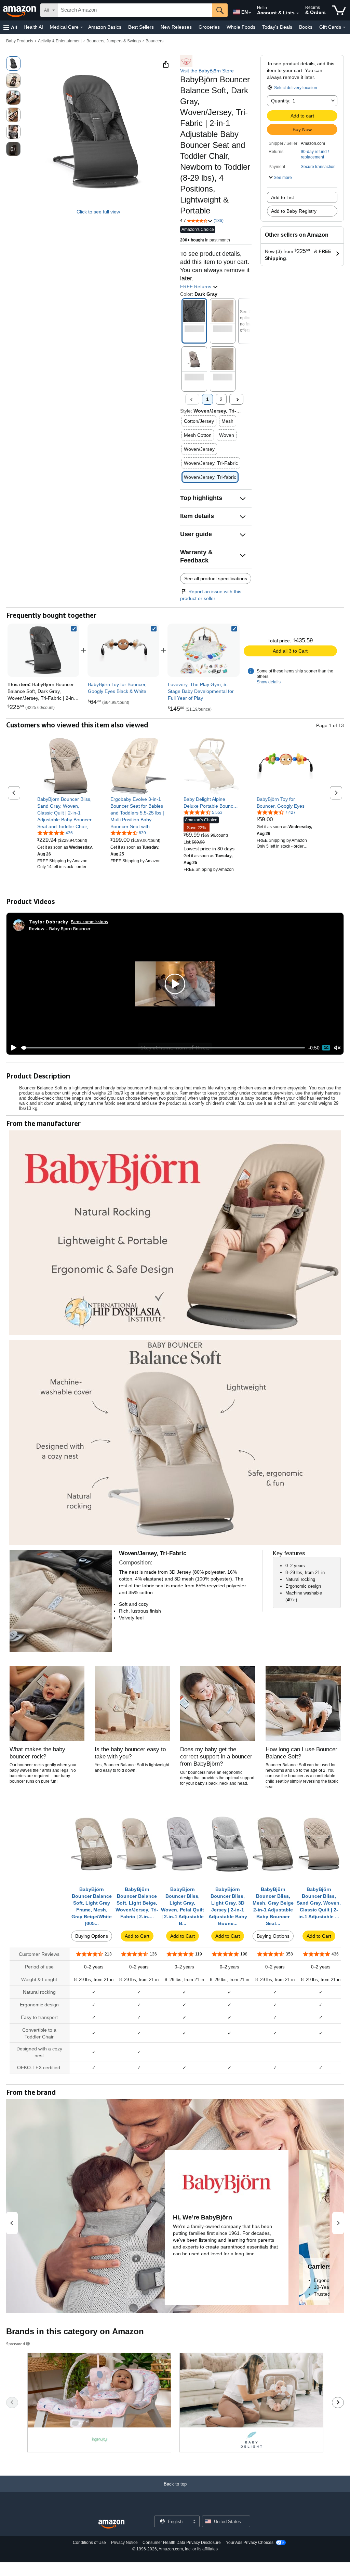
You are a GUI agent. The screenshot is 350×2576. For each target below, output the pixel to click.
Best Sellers (141, 27)
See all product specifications (216, 579)
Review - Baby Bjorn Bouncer (60, 928)
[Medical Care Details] (82, 27)
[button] (10, 27)
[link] (123, 650)
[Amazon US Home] (111, 2524)
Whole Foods (241, 27)
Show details (269, 682)
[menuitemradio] (326, 1048)
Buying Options (92, 1936)
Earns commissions (89, 922)
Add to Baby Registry (294, 211)
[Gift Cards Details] (344, 27)
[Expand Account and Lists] (298, 13)
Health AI (33, 27)
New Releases (176, 27)
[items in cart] (339, 10)
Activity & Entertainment (60, 41)
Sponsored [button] (16, 2344)
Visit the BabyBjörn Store (207, 71)
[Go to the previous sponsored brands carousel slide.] (12, 2403)
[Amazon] (20, 10)
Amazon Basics (105, 27)
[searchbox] (135, 10)
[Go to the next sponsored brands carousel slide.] (338, 2403)
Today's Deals (277, 27)
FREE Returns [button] (196, 287)
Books (306, 27)
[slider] (163, 1048)
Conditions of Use (89, 2543)
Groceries (209, 27)
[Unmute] (337, 1048)
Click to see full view (98, 212)
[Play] (12, 1048)
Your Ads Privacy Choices (250, 2543)
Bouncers (154, 41)
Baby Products (20, 41)
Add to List (282, 197)
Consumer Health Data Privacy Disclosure (182, 2543)
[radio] (13, 64)
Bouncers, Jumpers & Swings (114, 41)
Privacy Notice (124, 2543)
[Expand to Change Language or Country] (250, 13)
